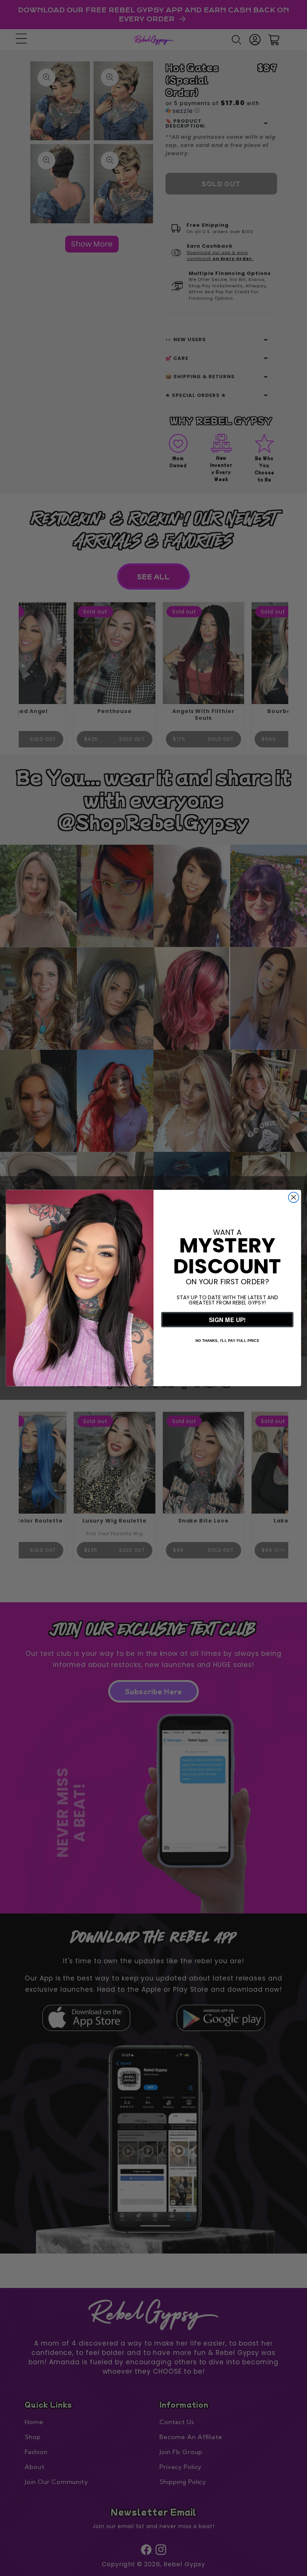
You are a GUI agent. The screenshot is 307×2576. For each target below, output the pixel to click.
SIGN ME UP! (227, 1319)
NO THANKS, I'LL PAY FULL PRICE (227, 1340)
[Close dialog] (294, 1197)
